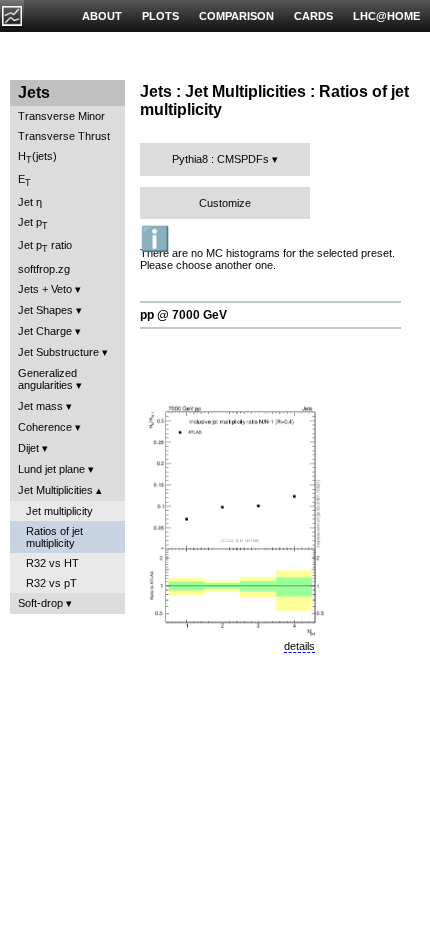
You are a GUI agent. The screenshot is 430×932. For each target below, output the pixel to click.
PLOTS (160, 16)
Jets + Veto (45, 289)
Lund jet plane (51, 469)
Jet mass (40, 406)
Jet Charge (45, 331)
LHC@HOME (386, 16)
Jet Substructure (58, 352)
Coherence (45, 427)
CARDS (313, 16)
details (299, 646)
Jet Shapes (45, 310)
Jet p (33, 223)
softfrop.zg (44, 269)
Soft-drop (40, 603)
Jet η (30, 202)
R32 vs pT (51, 583)
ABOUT (102, 16)
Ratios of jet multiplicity (54, 537)
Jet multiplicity (59, 511)
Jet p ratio (45, 246)
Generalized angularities (47, 379)
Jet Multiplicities (55, 490)
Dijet (28, 448)
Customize (225, 203)
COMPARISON (236, 16)
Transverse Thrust (64, 136)
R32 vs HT (52, 563)
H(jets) (37, 157)
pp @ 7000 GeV (183, 315)
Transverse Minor (61, 116)
